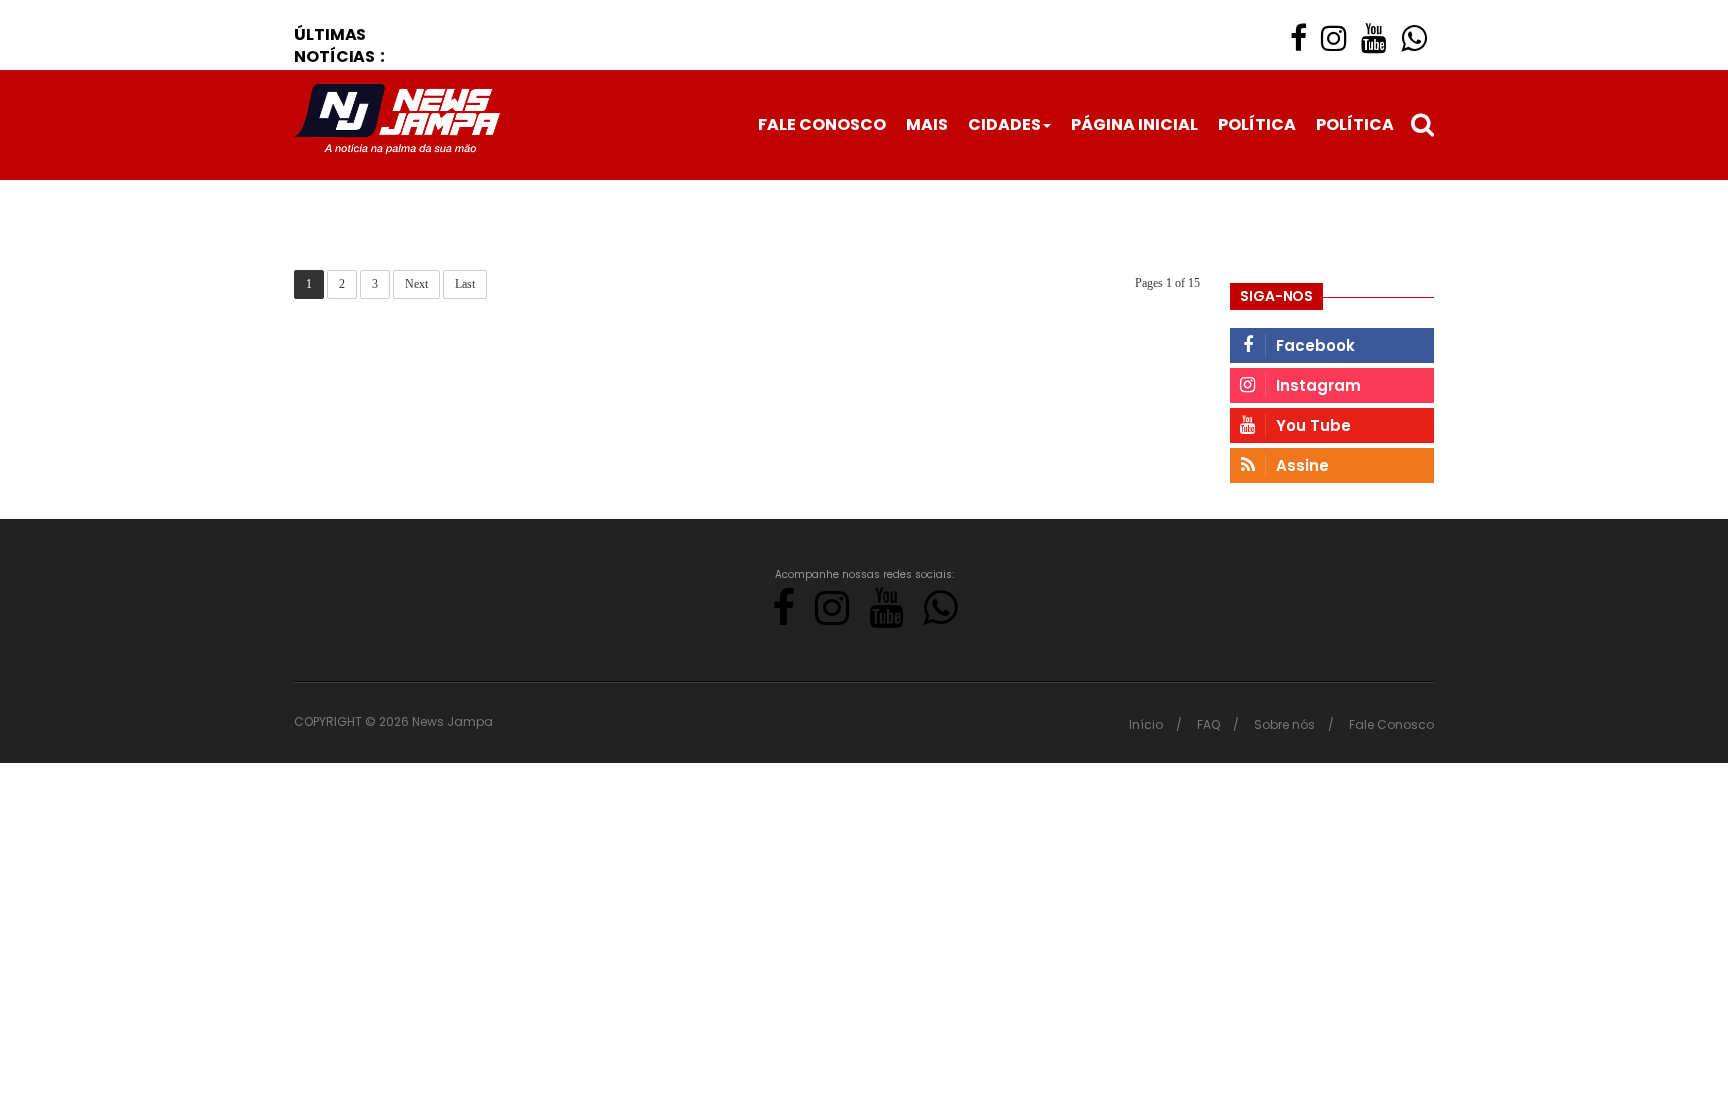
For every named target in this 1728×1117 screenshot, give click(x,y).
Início (1146, 724)
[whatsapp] (1414, 38)
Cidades (1004, 124)
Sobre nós (1284, 724)
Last (465, 284)
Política (1257, 124)
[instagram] (1334, 38)
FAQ (1208, 724)
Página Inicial (1134, 124)
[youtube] (1374, 38)
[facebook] (1298, 38)
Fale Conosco (822, 124)
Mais (927, 124)
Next (416, 284)
